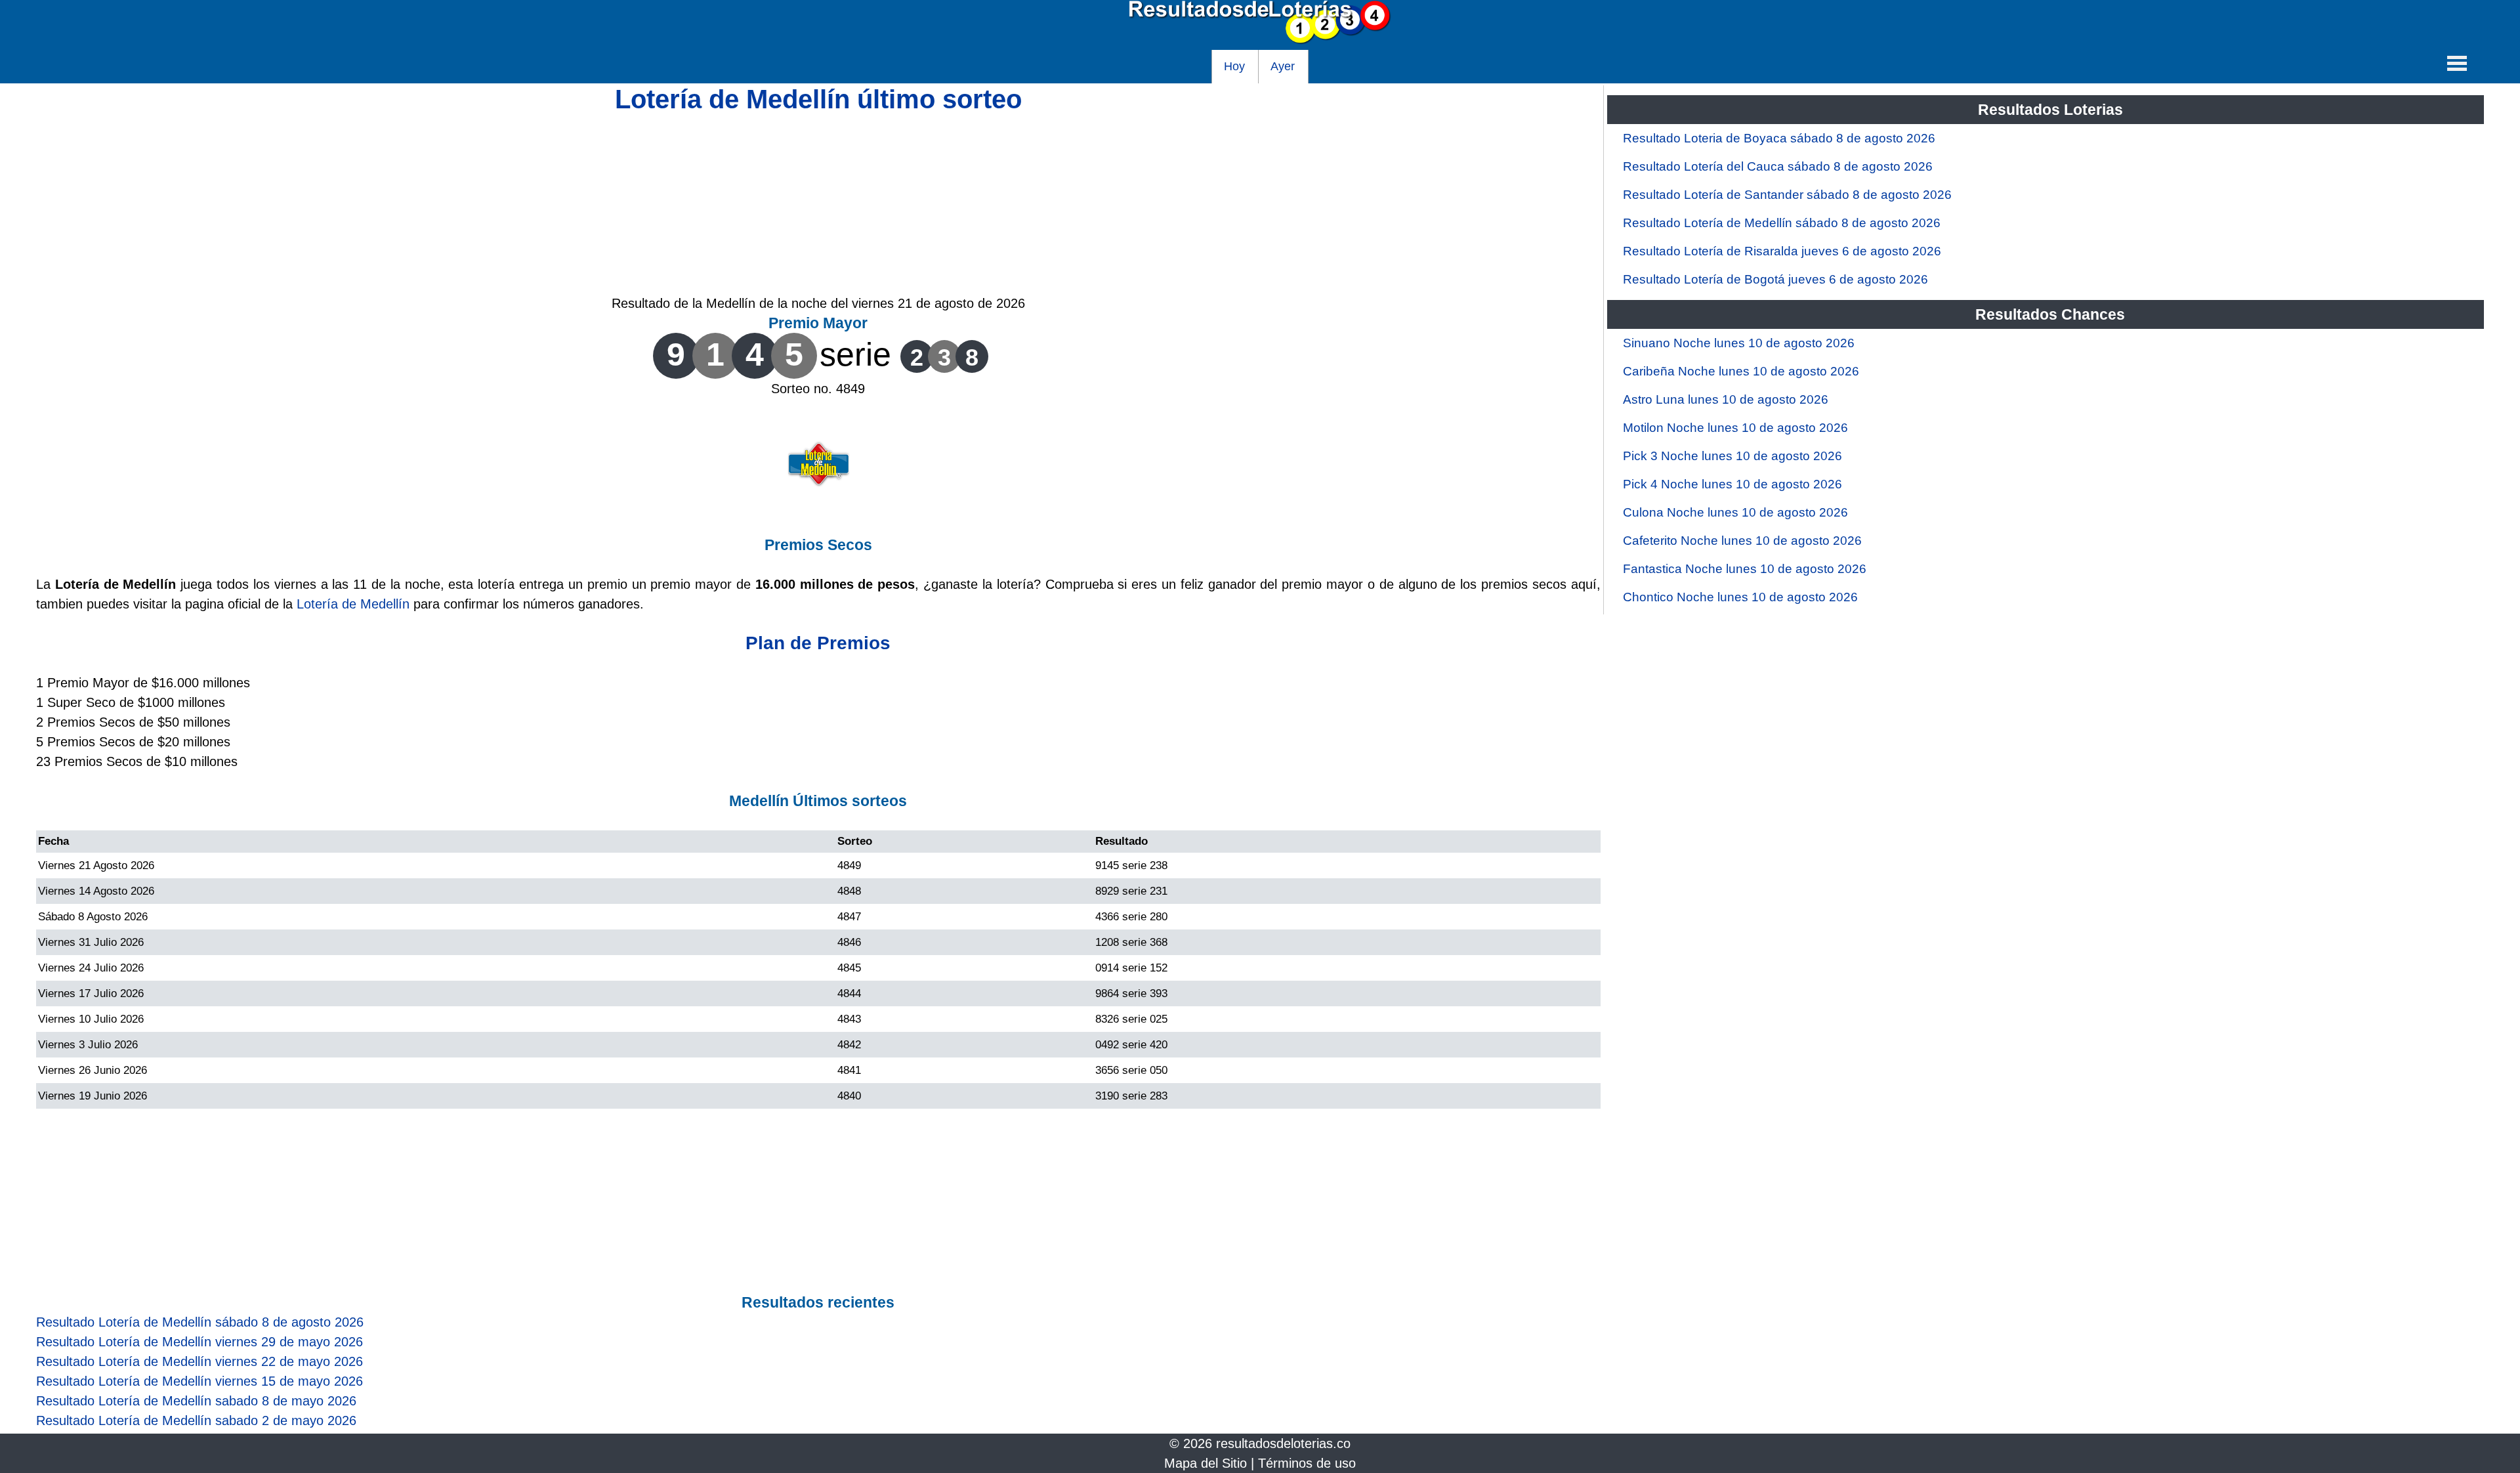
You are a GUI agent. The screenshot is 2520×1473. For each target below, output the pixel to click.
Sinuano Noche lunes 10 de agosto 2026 (1739, 343)
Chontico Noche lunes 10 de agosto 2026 (1740, 597)
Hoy (1234, 66)
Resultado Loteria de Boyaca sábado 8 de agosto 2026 (1779, 138)
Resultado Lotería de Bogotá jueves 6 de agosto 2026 (1775, 279)
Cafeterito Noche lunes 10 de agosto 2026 (1742, 541)
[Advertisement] (818, 202)
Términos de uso (1307, 1463)
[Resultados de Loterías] (1260, 40)
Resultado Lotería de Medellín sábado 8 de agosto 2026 (1782, 223)
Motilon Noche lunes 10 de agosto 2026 (1735, 428)
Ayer (1283, 66)
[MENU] (2457, 63)
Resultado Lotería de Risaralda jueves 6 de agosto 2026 (1782, 251)
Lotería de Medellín (353, 604)
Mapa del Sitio (1206, 1463)
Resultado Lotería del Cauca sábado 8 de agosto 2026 (1778, 166)
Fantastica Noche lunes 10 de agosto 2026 (1745, 569)
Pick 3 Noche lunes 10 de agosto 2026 (1732, 456)
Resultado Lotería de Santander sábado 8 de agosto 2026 (1787, 195)
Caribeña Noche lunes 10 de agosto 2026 (1741, 371)
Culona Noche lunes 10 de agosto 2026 (1735, 512)
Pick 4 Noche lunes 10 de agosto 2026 (1732, 484)
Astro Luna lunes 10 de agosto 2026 (1726, 399)
